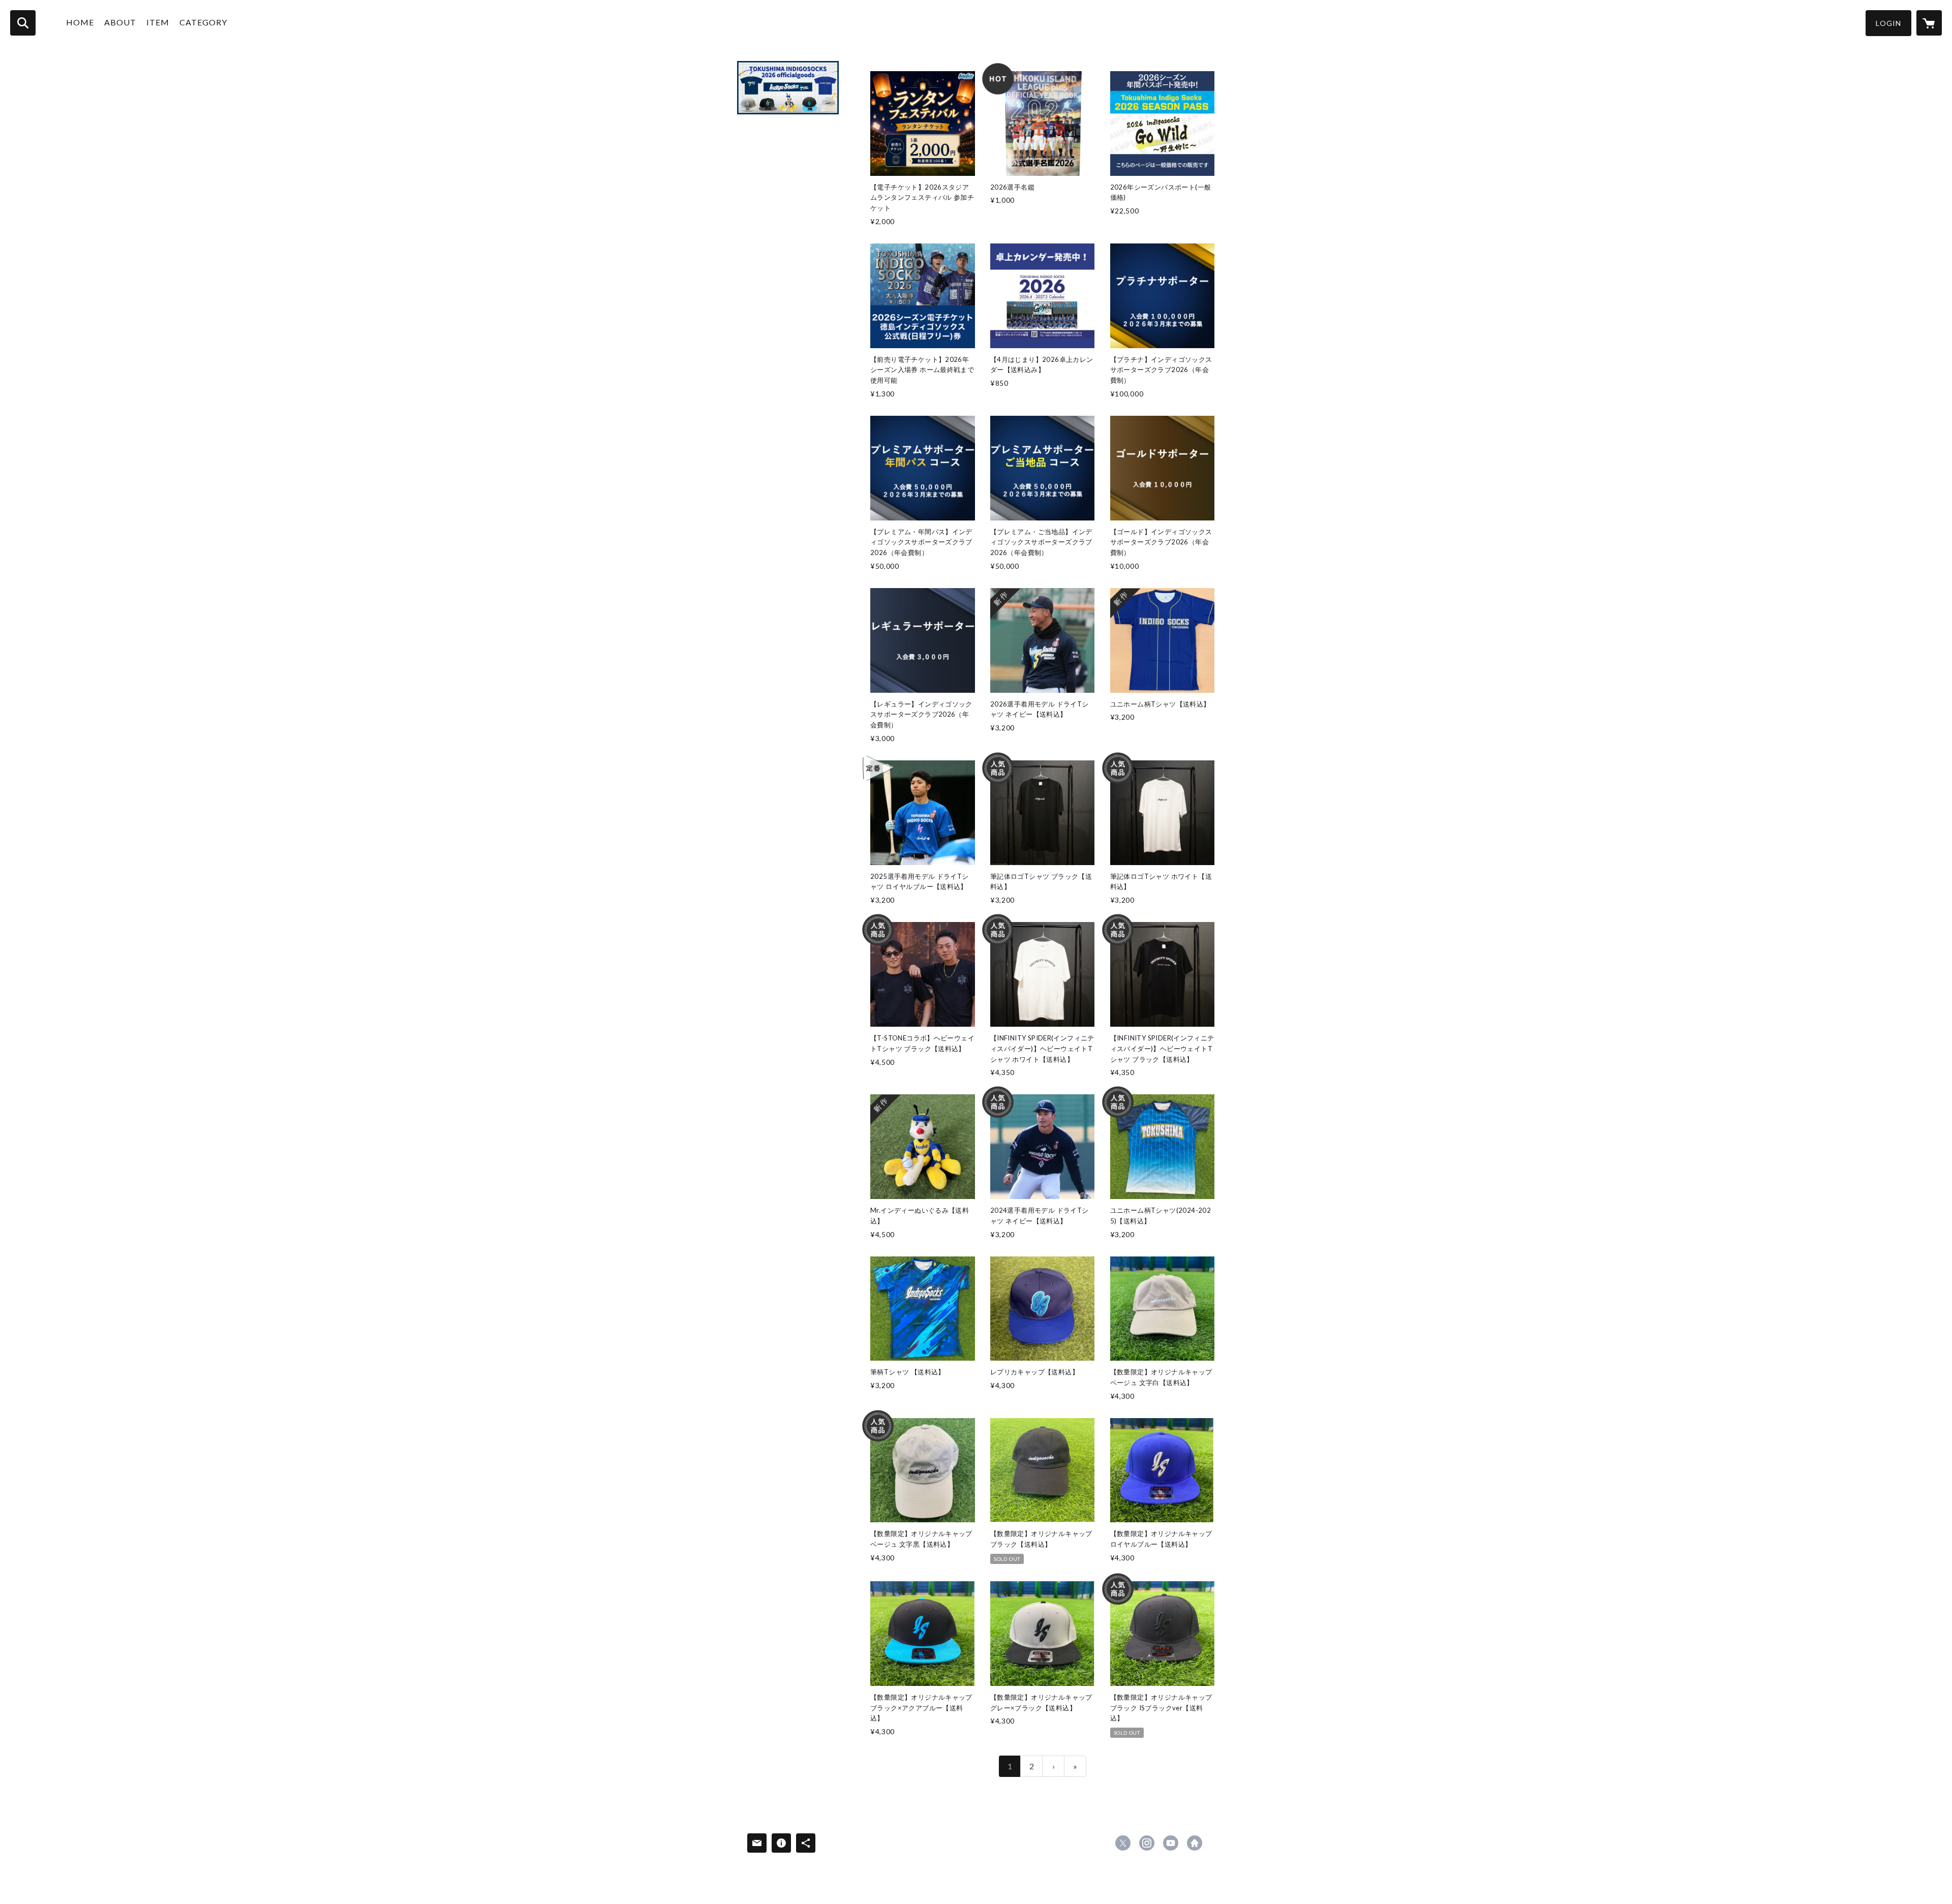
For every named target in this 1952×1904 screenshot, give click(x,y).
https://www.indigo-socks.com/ (1195, 1843)
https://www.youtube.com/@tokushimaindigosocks (1171, 1843)
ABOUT (120, 22)
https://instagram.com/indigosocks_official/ (1147, 1843)
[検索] (23, 23)
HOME (80, 22)
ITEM (158, 22)
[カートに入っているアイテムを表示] (1929, 23)
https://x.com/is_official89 (1123, 1843)
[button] (1888, 23)
